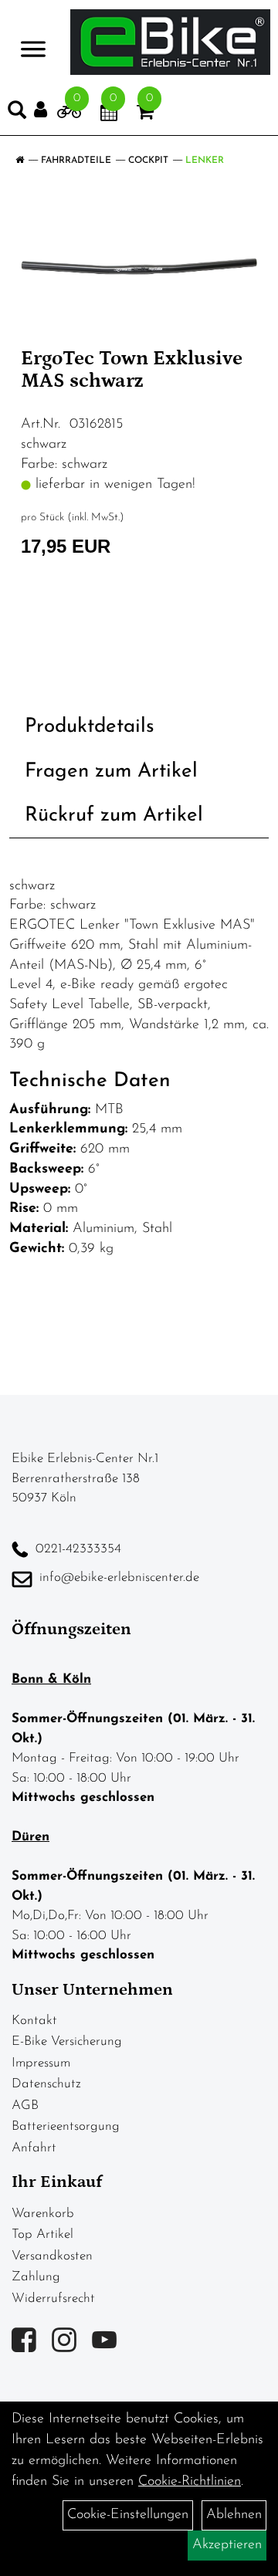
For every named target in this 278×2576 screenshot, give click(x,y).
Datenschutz (46, 2084)
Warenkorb (43, 2214)
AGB (25, 2105)
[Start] (20, 161)
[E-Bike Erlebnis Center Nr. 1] (170, 42)
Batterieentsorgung (66, 2126)
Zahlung (36, 2277)
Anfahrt (34, 2148)
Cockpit (148, 161)
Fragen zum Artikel (111, 772)
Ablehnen (234, 2515)
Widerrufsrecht (53, 2298)
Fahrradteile (76, 161)
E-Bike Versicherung (67, 2041)
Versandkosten (52, 2256)
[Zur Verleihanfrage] (69, 115)
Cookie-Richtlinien (190, 2482)
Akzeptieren (227, 2545)
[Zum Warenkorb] (145, 115)
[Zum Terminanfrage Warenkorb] (109, 115)
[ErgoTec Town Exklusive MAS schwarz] (139, 266)
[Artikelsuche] (17, 113)
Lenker (205, 161)
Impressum (41, 2063)
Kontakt (34, 2021)
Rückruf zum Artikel (114, 816)
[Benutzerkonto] (46, 110)
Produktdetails (90, 727)
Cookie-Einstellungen (128, 2515)
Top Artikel (42, 2234)
